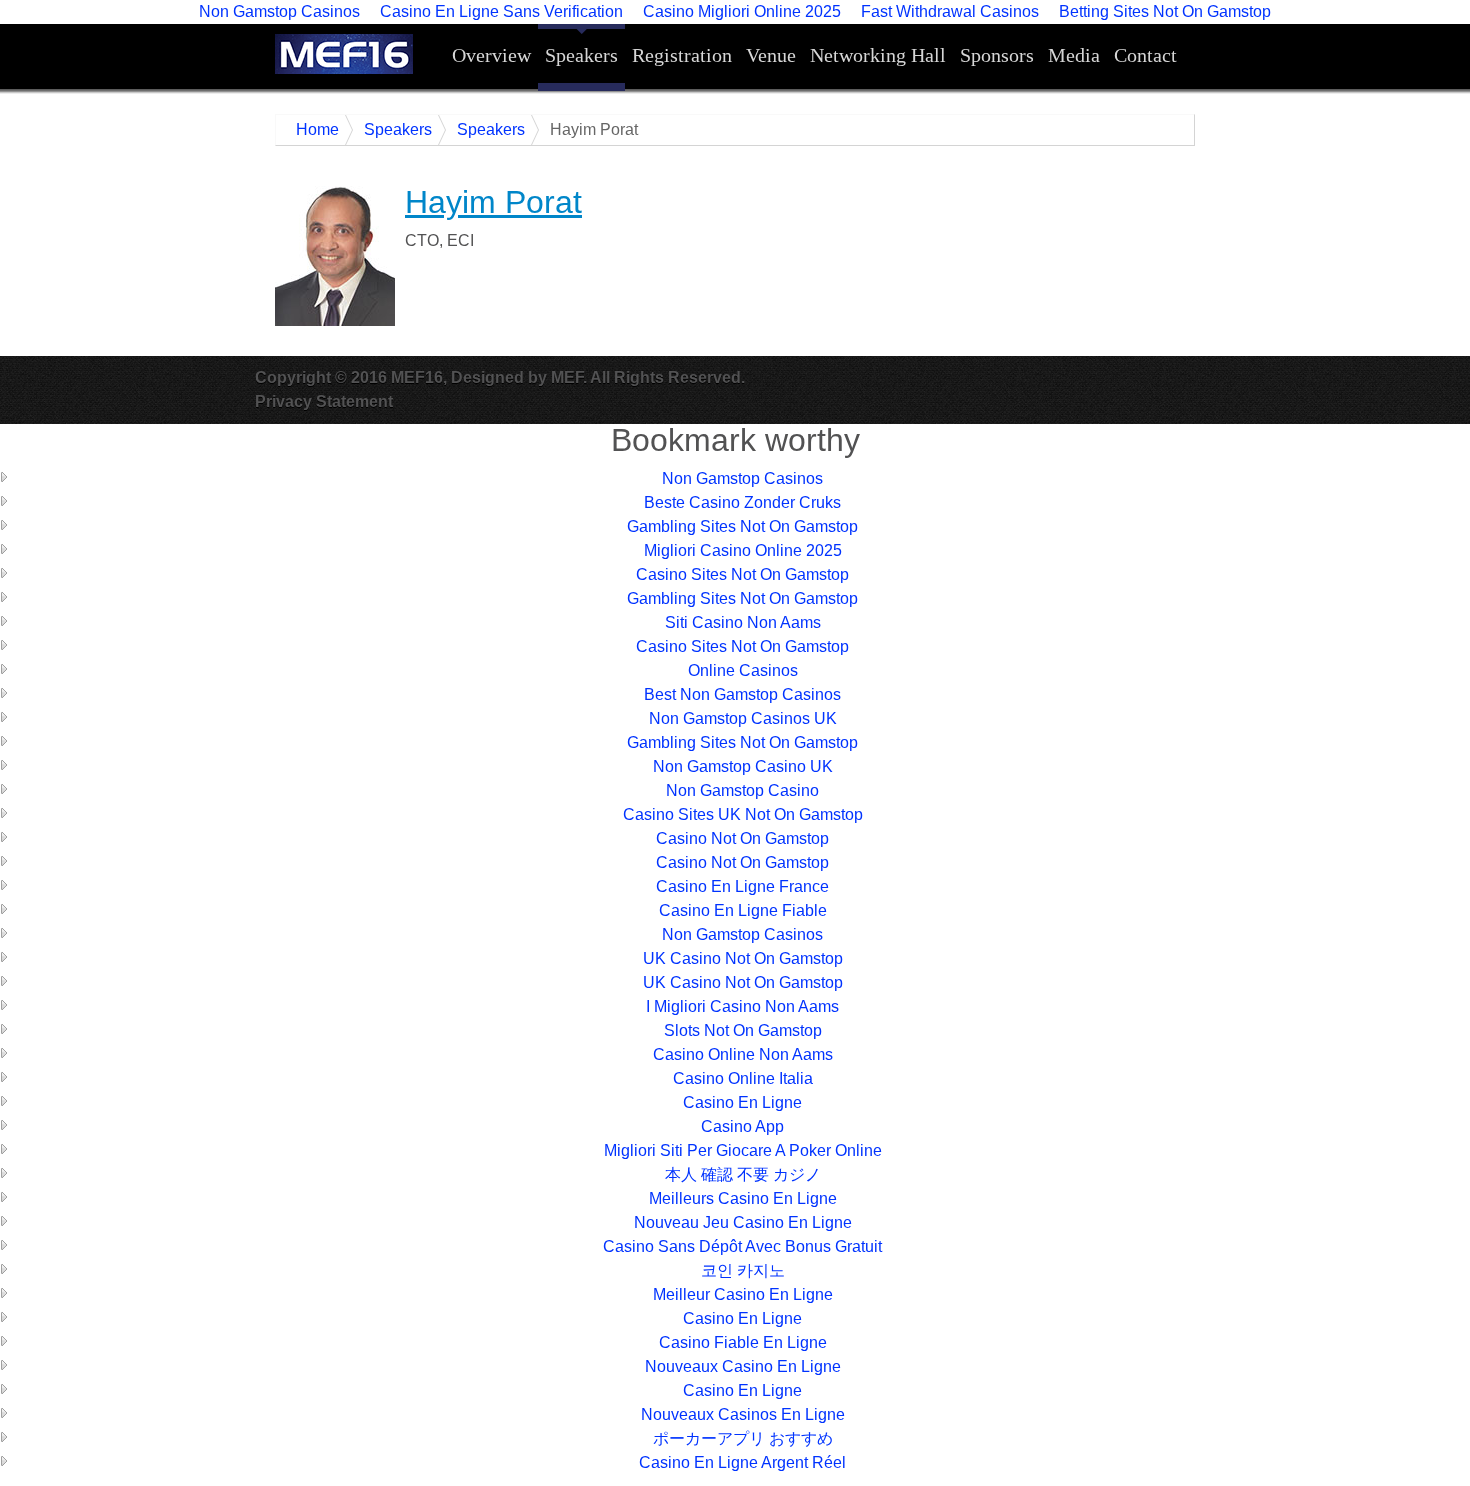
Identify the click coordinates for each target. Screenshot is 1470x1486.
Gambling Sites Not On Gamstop (742, 526)
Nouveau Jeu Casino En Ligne (743, 1222)
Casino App (742, 1126)
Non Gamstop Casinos (742, 478)
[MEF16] (355, 54)
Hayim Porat (493, 202)
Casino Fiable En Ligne (743, 1342)
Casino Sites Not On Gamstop (742, 574)
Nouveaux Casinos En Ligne (743, 1414)
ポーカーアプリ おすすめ (743, 1438)
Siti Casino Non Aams (743, 622)
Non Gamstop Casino (742, 790)
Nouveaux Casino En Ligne (743, 1366)
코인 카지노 (743, 1270)
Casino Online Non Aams (743, 1054)
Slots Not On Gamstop (743, 1030)
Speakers (398, 129)
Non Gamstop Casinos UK (743, 718)
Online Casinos (743, 670)
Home (317, 129)
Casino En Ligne (742, 1102)
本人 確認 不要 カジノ (743, 1174)
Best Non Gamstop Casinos (742, 694)
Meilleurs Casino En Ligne (743, 1198)
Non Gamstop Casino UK (743, 766)
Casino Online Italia (743, 1078)
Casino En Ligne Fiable (743, 910)
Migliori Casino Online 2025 (743, 550)
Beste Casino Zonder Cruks (742, 502)
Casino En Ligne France (742, 886)
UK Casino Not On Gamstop (743, 958)
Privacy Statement (324, 401)
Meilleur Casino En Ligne (743, 1294)
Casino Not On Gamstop (742, 838)
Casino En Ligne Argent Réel (742, 1462)
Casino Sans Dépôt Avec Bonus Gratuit (742, 1246)
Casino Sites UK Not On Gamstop (743, 814)
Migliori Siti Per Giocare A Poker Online (743, 1150)
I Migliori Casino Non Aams (742, 1006)
